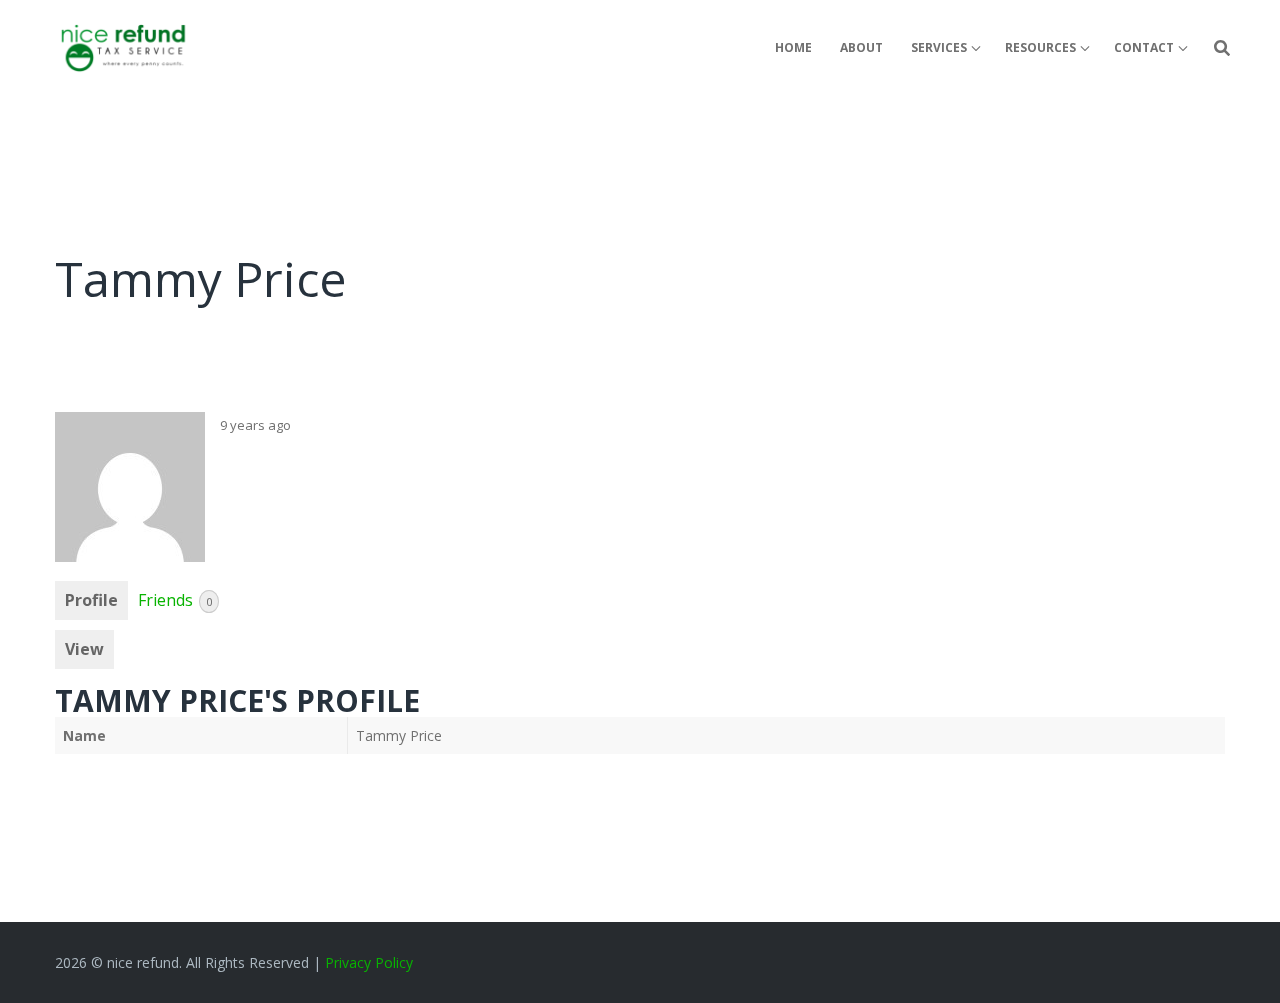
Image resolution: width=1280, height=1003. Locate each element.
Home (793, 47)
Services (939, 47)
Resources (1040, 47)
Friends (175, 600)
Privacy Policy (369, 962)
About (861, 47)
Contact (1144, 47)
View (84, 649)
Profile (91, 600)
